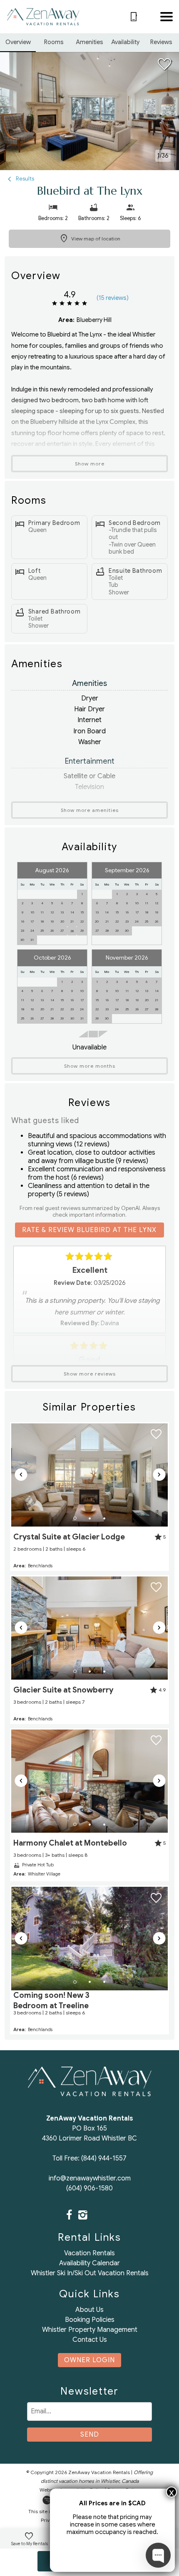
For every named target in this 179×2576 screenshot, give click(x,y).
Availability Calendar (89, 2263)
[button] (167, 17)
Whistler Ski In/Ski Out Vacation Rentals (90, 2273)
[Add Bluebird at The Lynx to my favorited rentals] (164, 64)
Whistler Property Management (90, 2330)
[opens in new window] (69, 2216)
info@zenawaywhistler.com (90, 2178)
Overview (18, 42)
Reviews (161, 42)
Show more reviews (90, 1374)
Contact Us (90, 2340)
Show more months (90, 1066)
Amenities (89, 42)
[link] (90, 1497)
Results (24, 179)
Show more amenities (90, 810)
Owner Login (89, 2360)
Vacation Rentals (89, 2253)
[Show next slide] (159, 1475)
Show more (90, 464)
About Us (89, 2310)
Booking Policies (90, 2320)
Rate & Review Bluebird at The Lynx (89, 1230)
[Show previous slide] (21, 1475)
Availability (125, 42)
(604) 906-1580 (89, 2188)
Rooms (54, 42)
